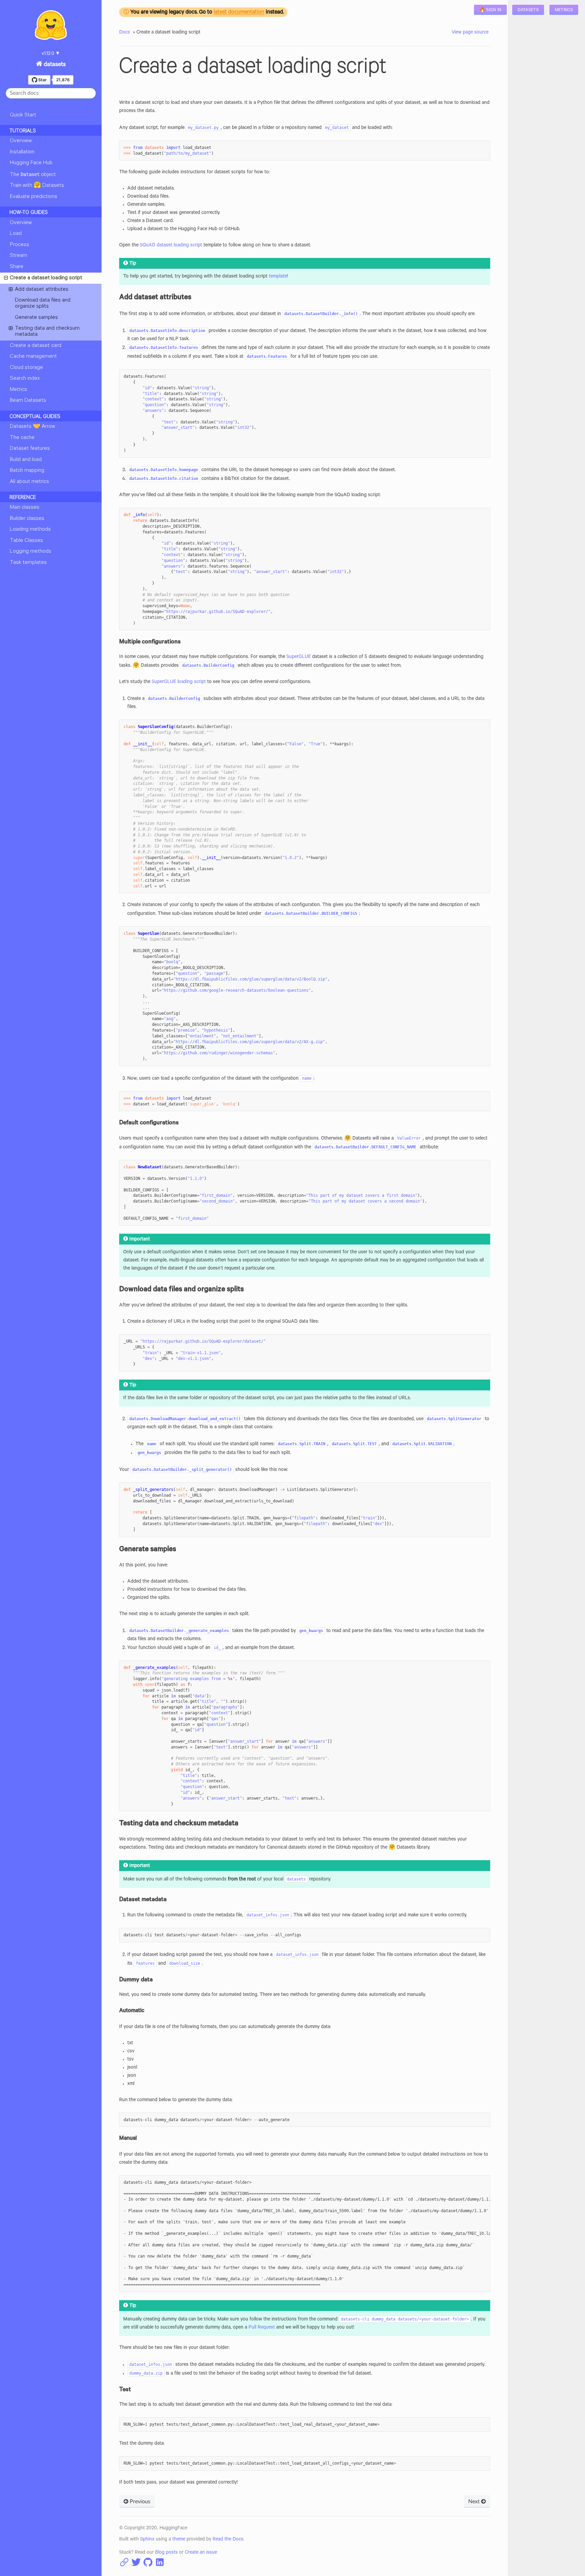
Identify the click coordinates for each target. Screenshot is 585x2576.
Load (16, 234)
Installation (22, 152)
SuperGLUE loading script (179, 682)
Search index (25, 379)
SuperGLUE (299, 657)
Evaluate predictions (34, 197)
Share (17, 267)
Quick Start (23, 115)
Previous (139, 2502)
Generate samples (36, 318)
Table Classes (26, 541)
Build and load (26, 460)
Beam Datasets (28, 401)
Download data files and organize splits (43, 304)
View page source (470, 33)
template (278, 277)
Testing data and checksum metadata (47, 332)
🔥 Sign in (491, 10)
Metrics (564, 10)
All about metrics (29, 482)
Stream (18, 256)
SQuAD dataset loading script (171, 246)
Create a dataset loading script (46, 278)
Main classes (25, 508)
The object (33, 175)
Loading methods (30, 530)
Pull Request (262, 2328)
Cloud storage (26, 368)
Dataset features (30, 449)
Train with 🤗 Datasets (37, 186)
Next (475, 2502)
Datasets (528, 10)
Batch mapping (27, 471)
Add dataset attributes (42, 290)
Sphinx (147, 2540)
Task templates (28, 563)
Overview (21, 141)
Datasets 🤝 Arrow (32, 427)
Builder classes (27, 519)
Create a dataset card (36, 346)
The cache (22, 438)
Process (19, 245)
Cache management (33, 357)
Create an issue (201, 2553)
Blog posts (166, 2553)
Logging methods (30, 552)
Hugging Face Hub (31, 163)
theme (179, 2540)
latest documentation (239, 13)
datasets (54, 65)
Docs (125, 33)
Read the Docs (228, 2540)
